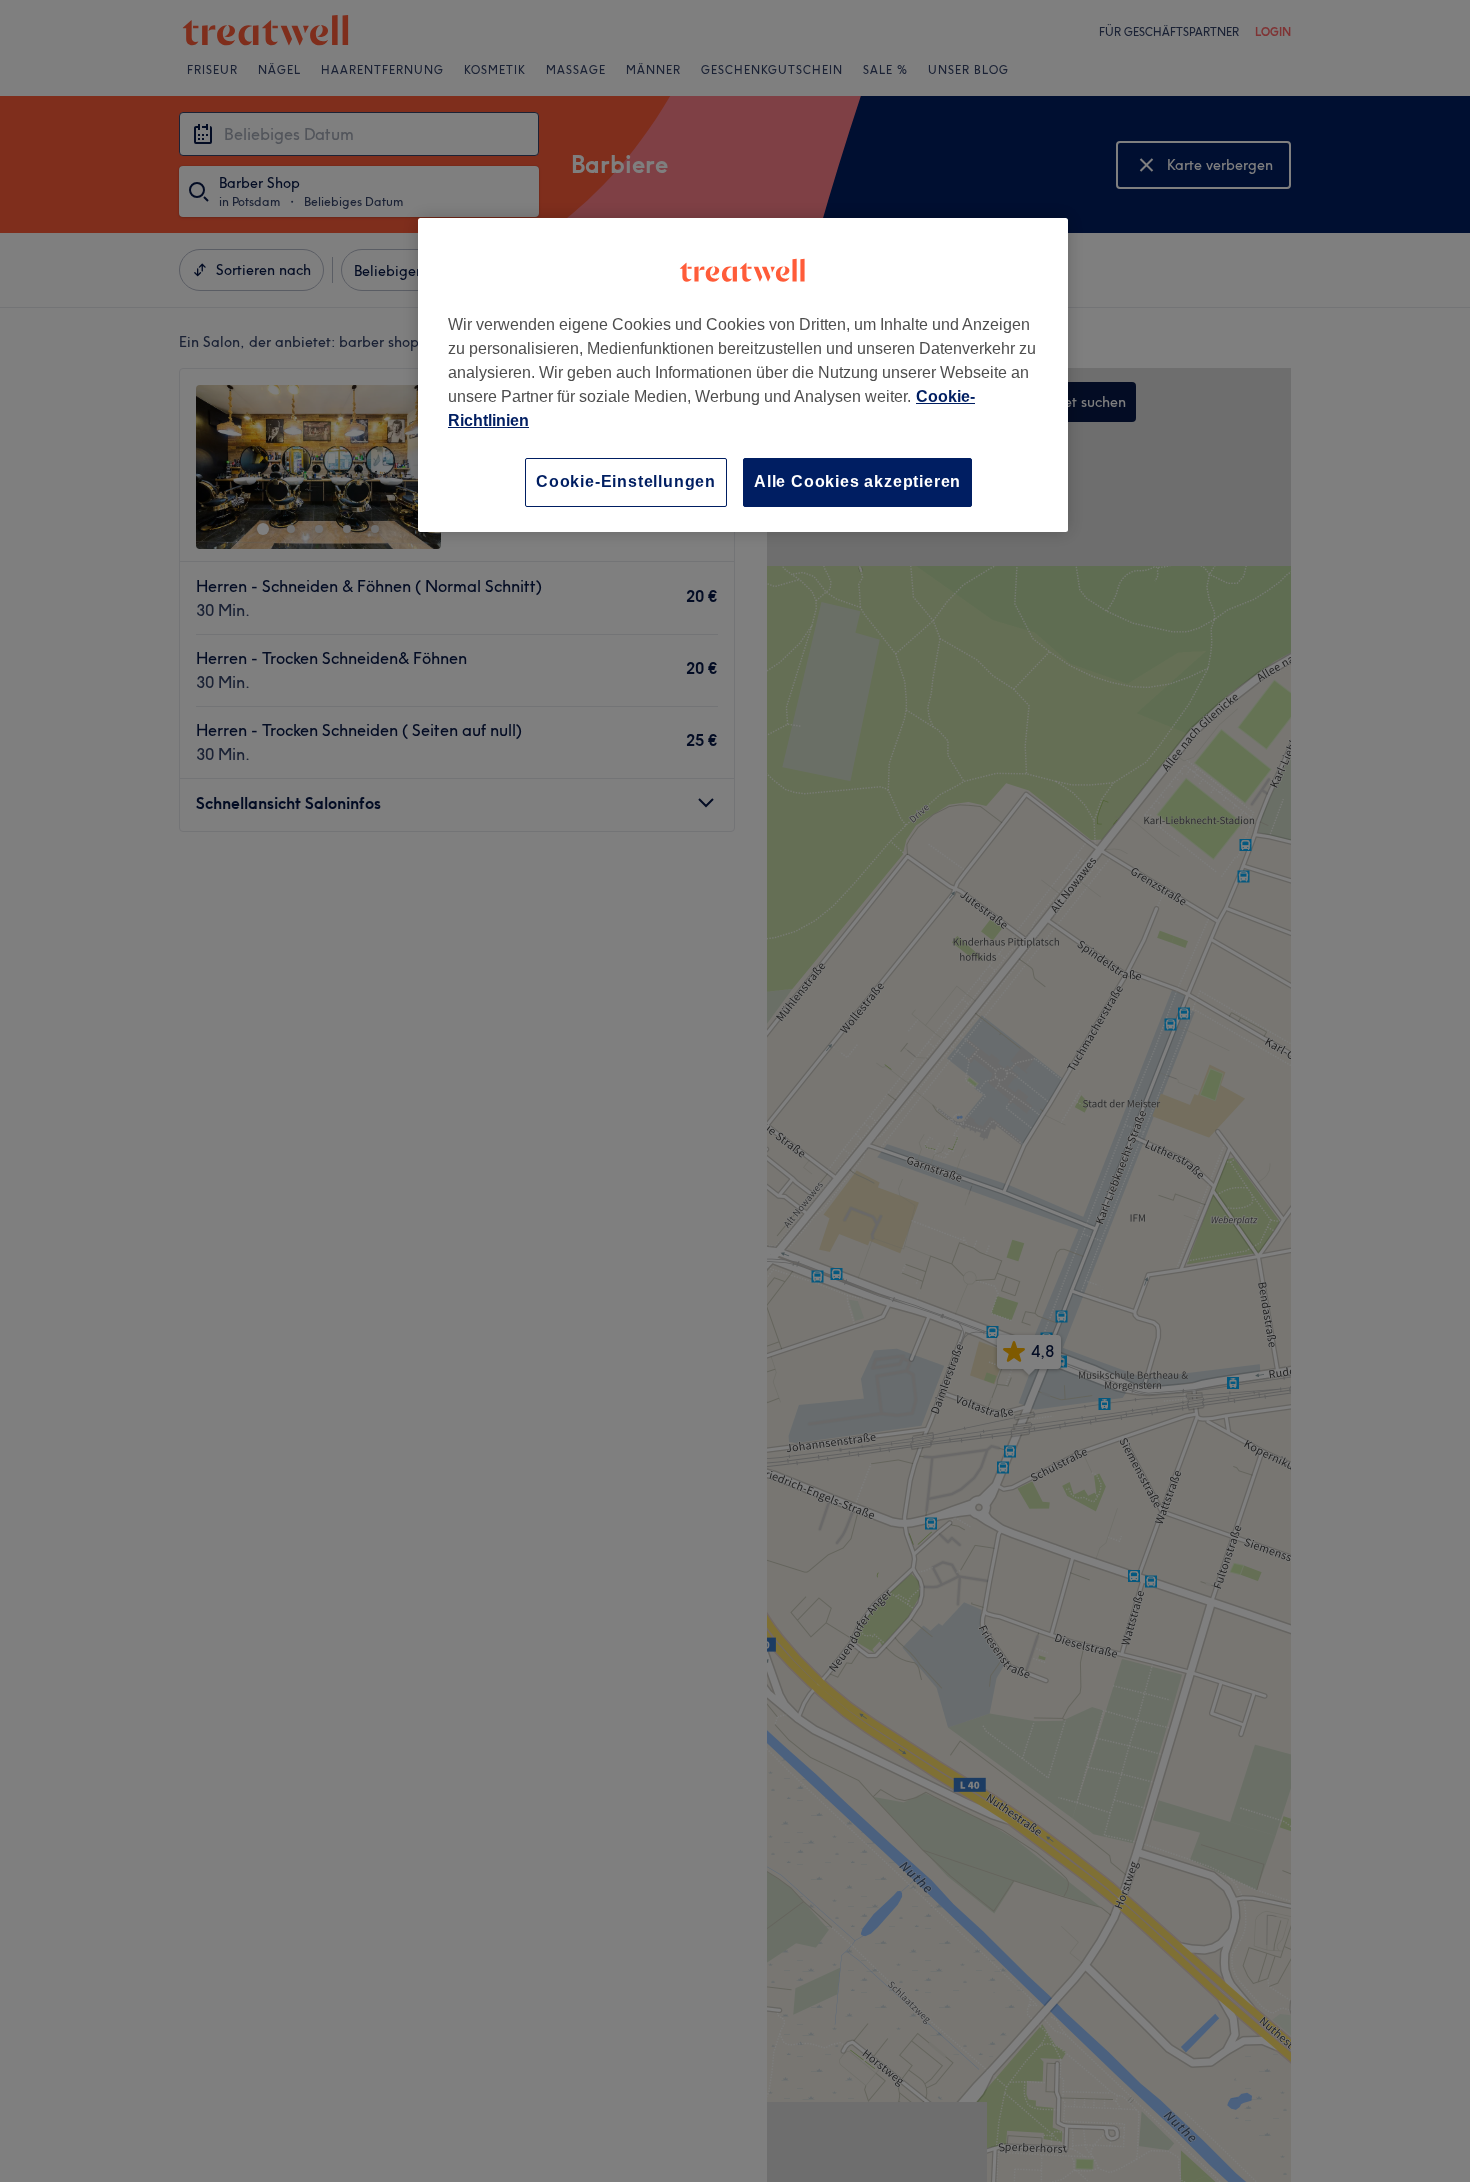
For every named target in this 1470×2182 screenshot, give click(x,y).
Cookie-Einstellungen (626, 481)
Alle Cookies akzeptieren (857, 481)
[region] (743, 374)
